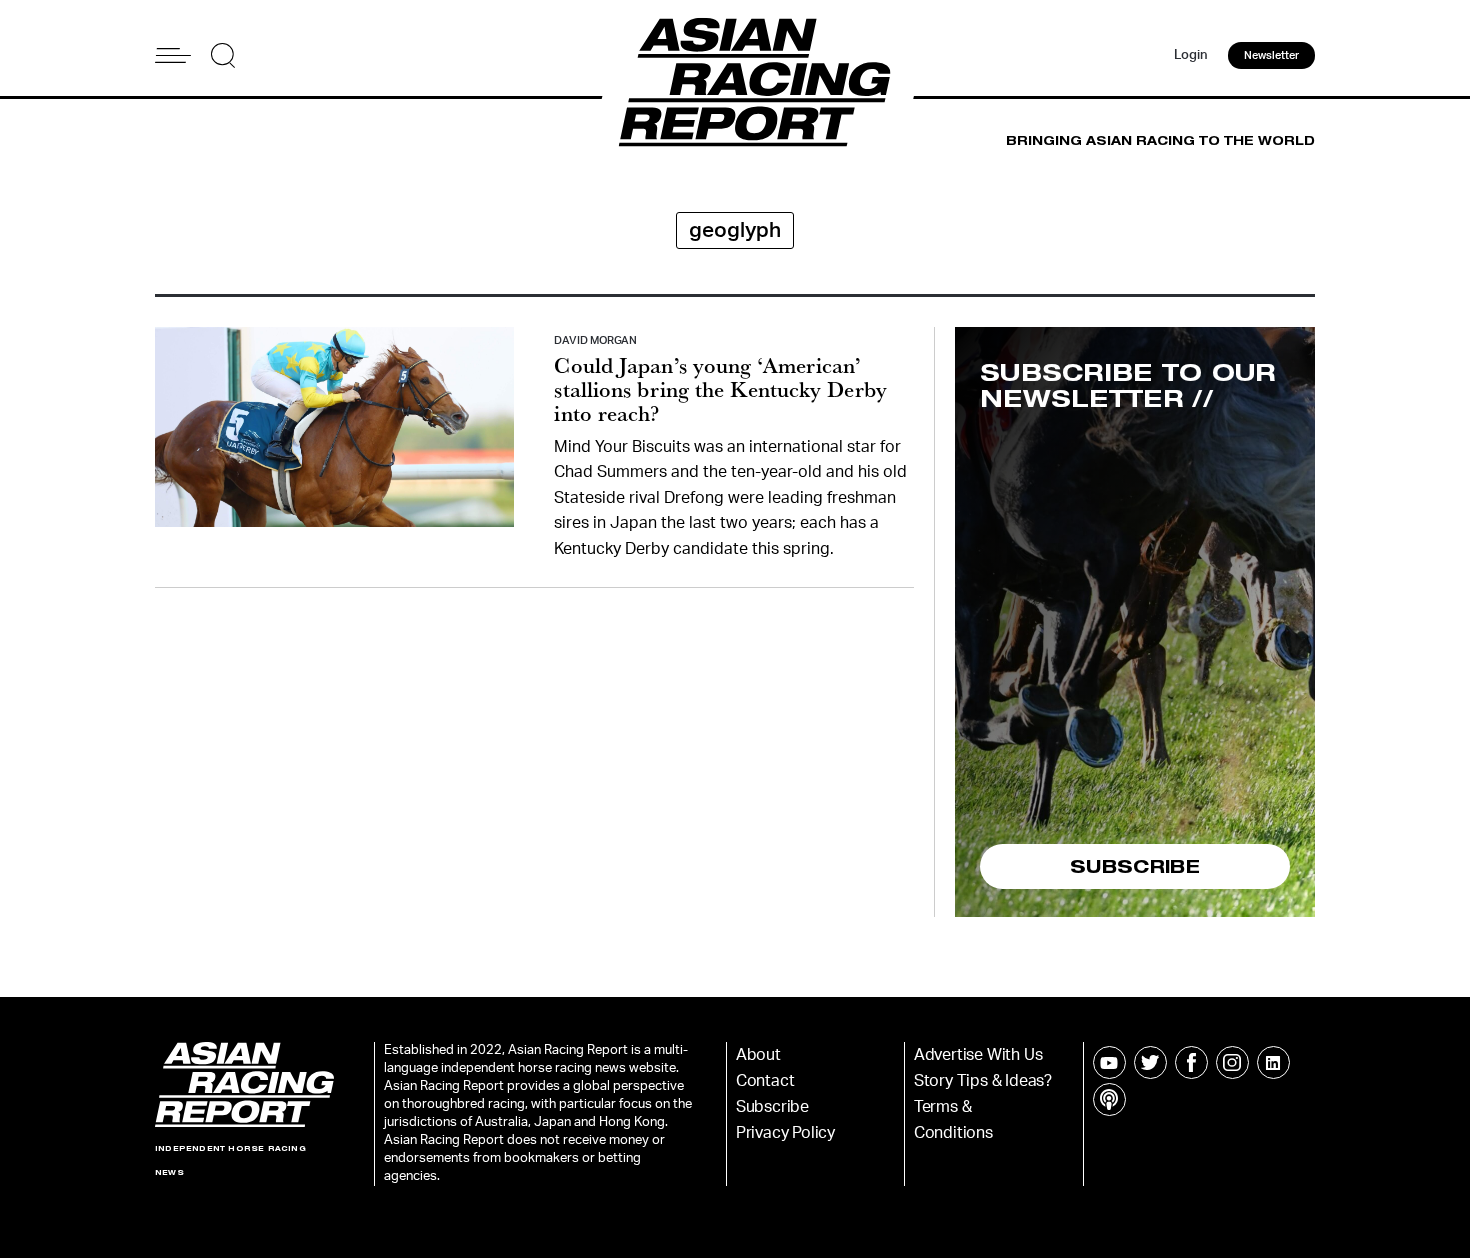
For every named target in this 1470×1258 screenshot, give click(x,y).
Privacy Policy (785, 1133)
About (758, 1055)
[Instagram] (1232, 1062)
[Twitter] (1150, 1062)
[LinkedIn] (1273, 1062)
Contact (765, 1081)
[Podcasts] (1109, 1099)
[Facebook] (1191, 1062)
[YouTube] (1109, 1062)
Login (1191, 55)
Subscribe (772, 1107)
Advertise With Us (978, 1055)
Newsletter (1271, 55)
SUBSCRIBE (1135, 866)
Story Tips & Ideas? (983, 1081)
